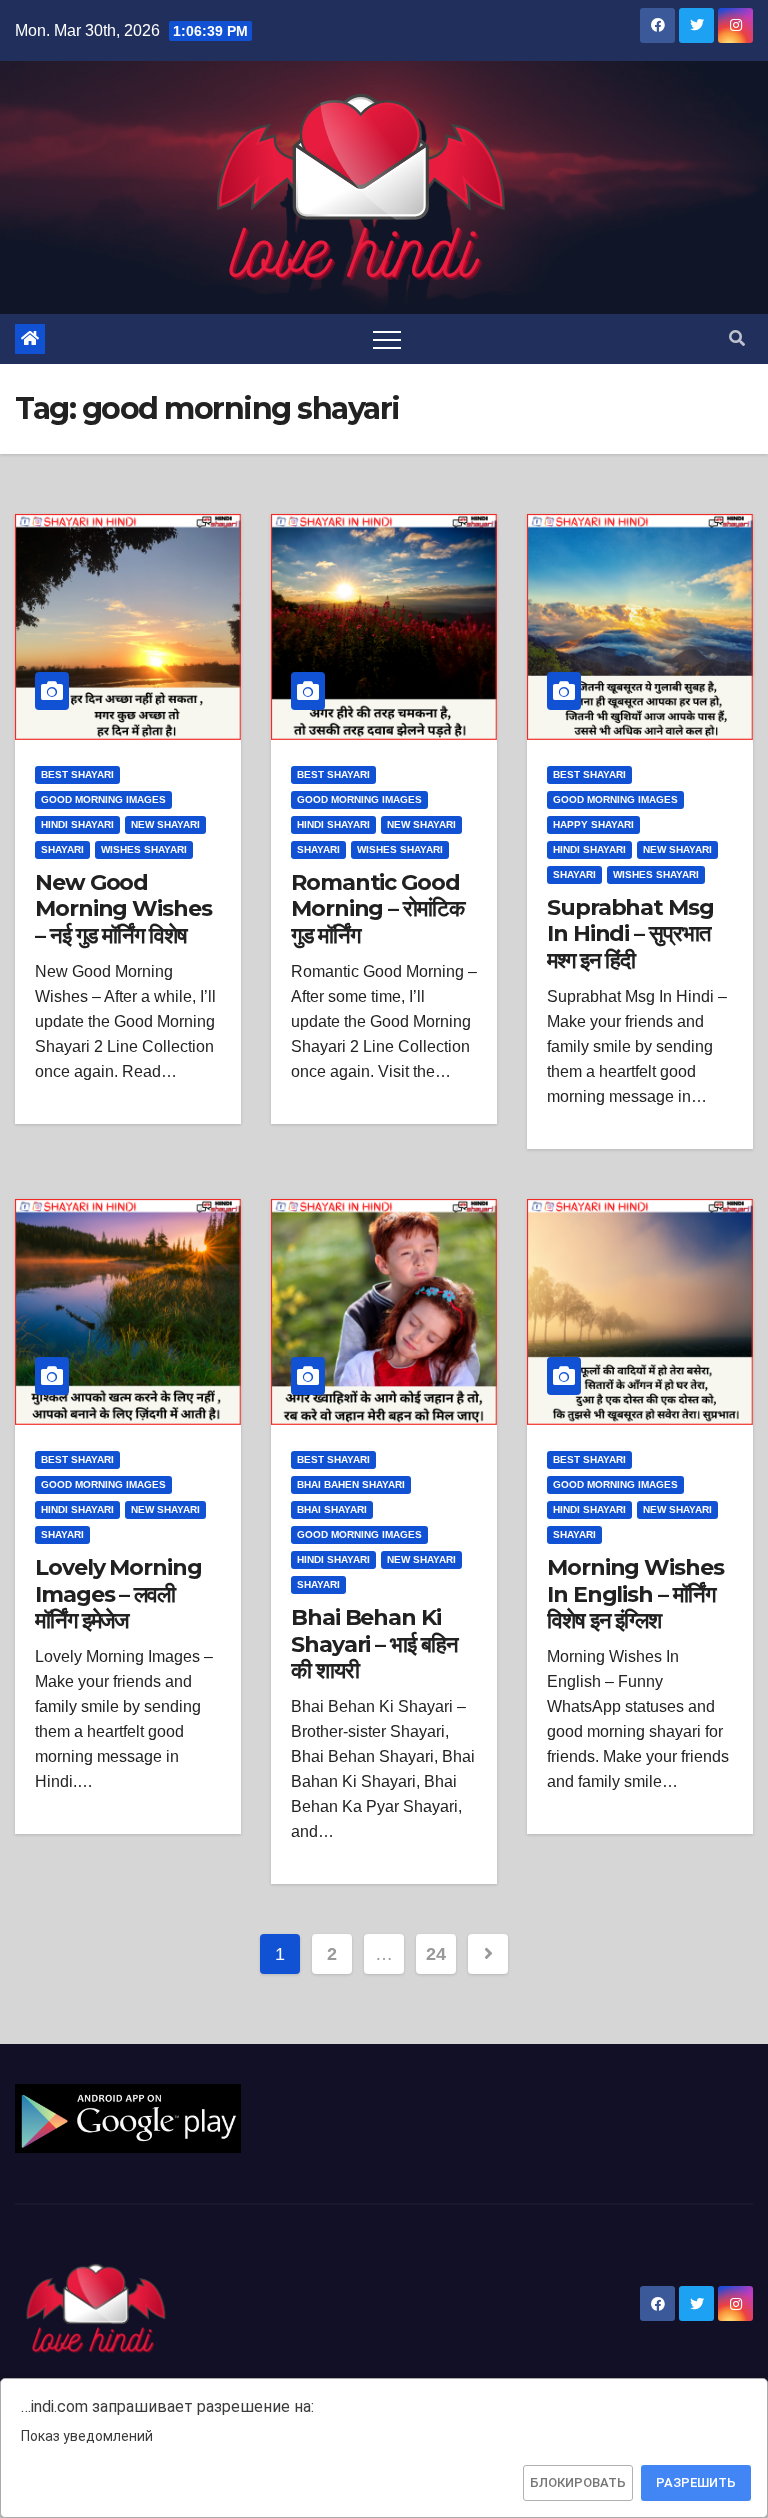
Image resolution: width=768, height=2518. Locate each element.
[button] (737, 338)
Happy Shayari (593, 824)
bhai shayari (332, 1509)
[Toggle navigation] (387, 339)
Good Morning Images (103, 799)
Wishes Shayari (144, 849)
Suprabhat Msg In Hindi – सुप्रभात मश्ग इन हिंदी (630, 934)
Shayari (62, 849)
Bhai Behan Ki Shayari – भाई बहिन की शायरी (374, 1644)
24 (435, 1954)
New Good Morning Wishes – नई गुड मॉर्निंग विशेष (123, 909)
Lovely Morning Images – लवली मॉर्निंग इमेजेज (118, 1594)
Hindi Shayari (77, 824)
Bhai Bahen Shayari (351, 1484)
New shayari (165, 824)
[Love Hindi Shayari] (128, 2117)
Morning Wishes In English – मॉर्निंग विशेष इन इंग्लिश (635, 1594)
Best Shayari (77, 774)
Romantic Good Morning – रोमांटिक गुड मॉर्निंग (377, 909)
